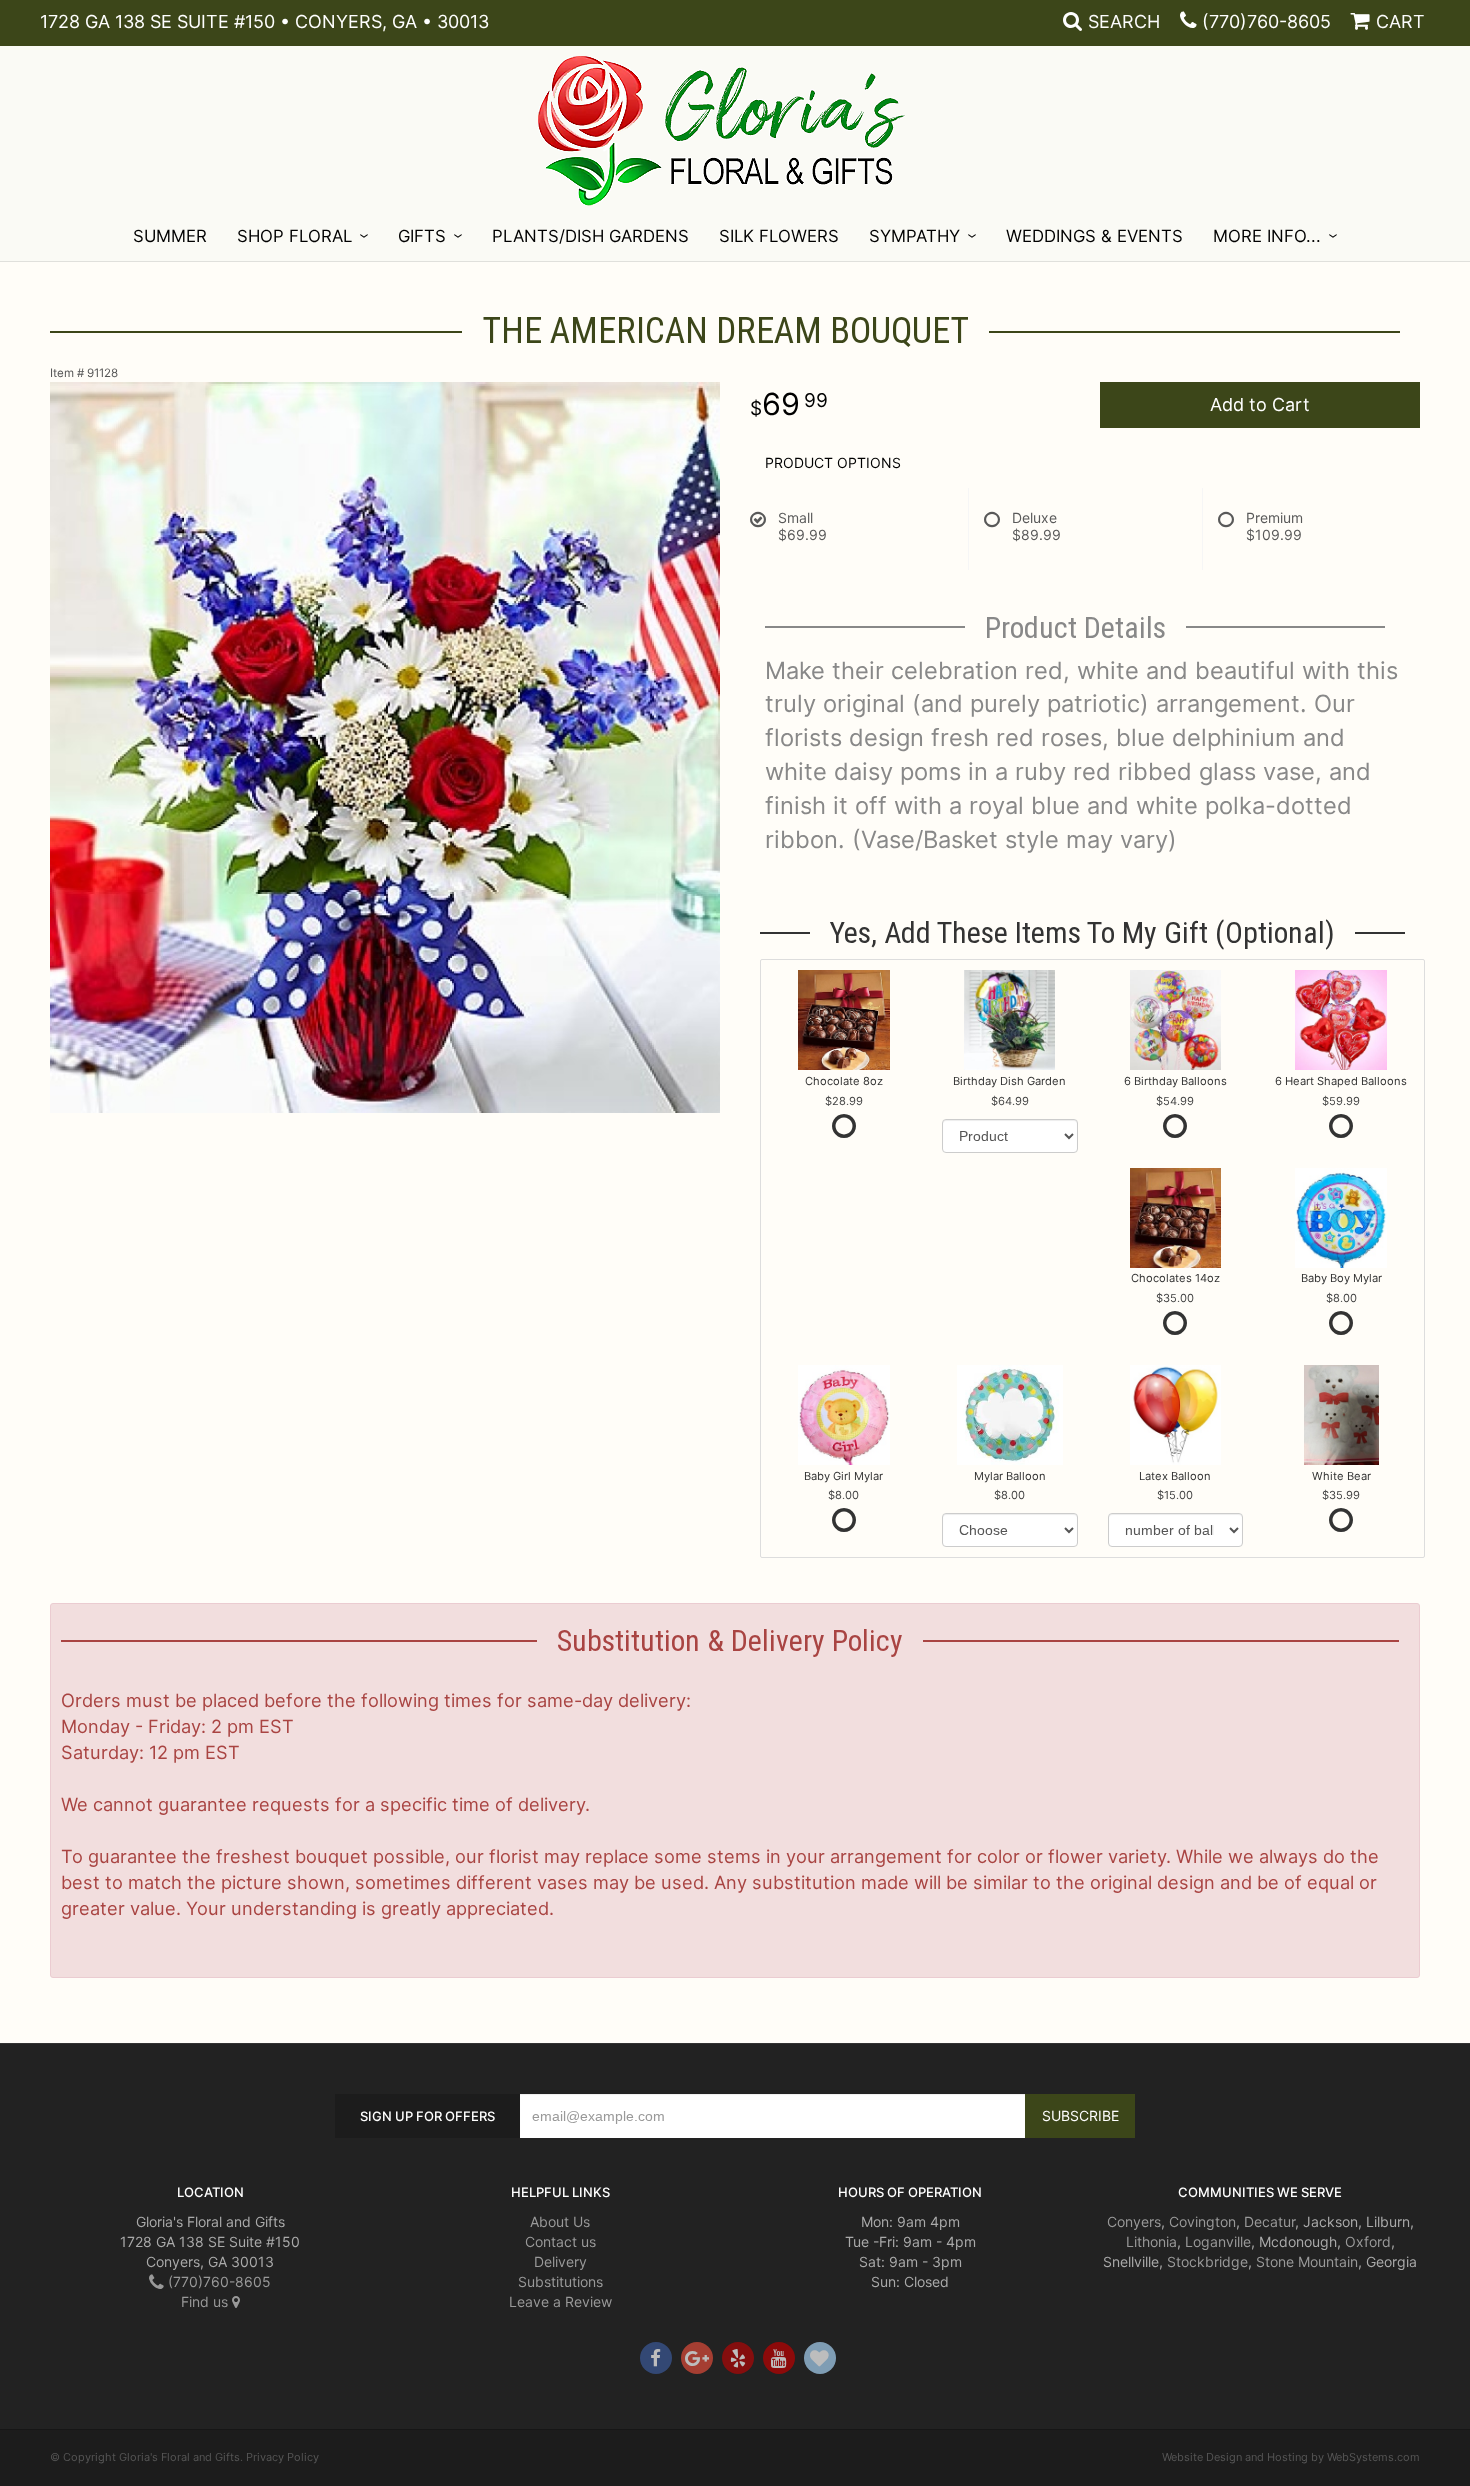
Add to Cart (1260, 404)
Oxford (1368, 2241)
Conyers (1134, 2221)
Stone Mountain (1307, 2261)
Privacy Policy (282, 2457)
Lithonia (1151, 2241)
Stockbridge (1207, 2261)
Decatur (1269, 2221)
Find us (206, 2301)
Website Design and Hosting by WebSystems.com (1291, 2457)
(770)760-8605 (1266, 21)
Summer (170, 236)
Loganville (1218, 2241)
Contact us (560, 2241)
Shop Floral (294, 236)
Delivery (560, 2261)
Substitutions (560, 2281)
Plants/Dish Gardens (590, 236)
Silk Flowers (779, 236)
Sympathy (914, 236)
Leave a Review (560, 2301)
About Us (560, 2221)
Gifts (422, 236)
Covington (1202, 2221)
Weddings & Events (1094, 236)
